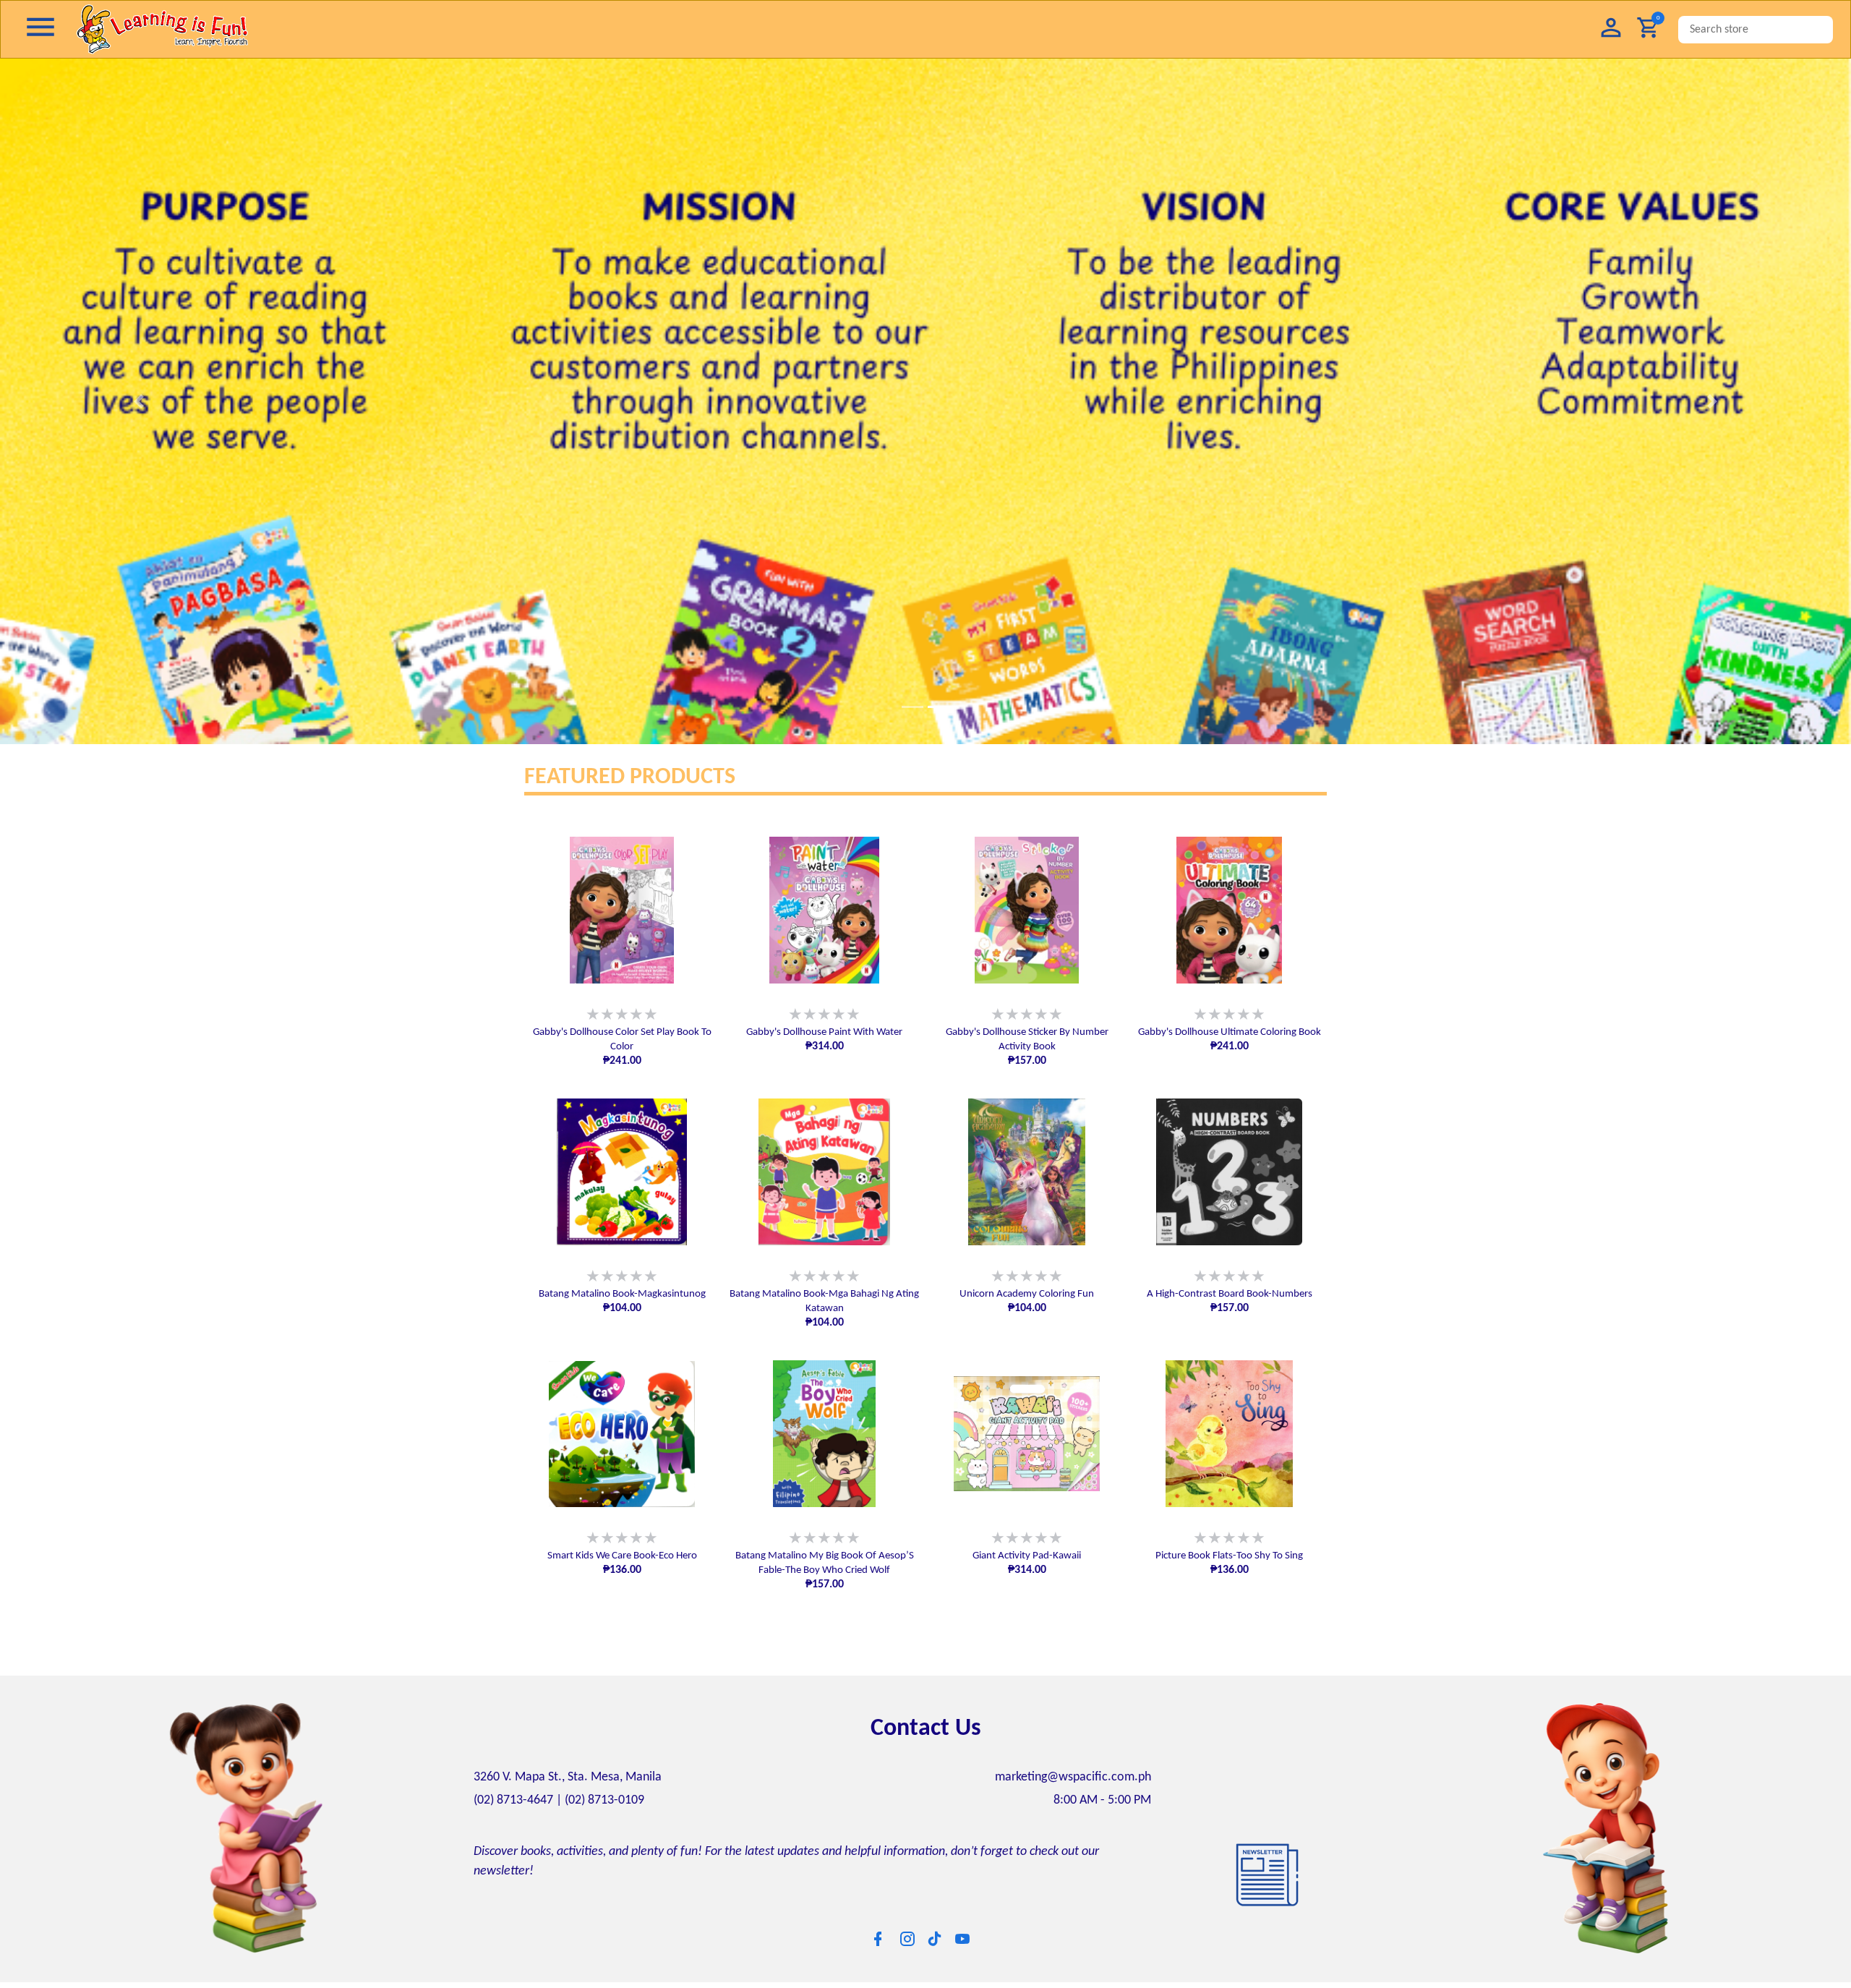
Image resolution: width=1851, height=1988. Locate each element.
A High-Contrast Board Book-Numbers (1230, 1294)
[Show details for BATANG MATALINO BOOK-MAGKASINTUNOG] (622, 1172)
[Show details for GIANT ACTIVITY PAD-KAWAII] (1027, 1434)
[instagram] (907, 1939)
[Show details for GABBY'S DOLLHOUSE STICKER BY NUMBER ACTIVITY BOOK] (1027, 910)
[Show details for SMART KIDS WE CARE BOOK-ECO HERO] (622, 1434)
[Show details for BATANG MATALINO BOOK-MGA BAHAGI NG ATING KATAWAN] (824, 1172)
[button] (1611, 29)
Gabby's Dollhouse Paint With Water (824, 1032)
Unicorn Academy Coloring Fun (1027, 1294)
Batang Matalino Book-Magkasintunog (622, 1294)
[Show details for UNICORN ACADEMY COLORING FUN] (1027, 1172)
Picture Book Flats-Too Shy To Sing (1229, 1556)
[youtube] (962, 1939)
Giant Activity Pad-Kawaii (1027, 1556)
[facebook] (878, 1939)
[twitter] (935, 1938)
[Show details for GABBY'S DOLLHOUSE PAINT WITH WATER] (824, 910)
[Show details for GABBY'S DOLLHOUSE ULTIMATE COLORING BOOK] (1229, 910)
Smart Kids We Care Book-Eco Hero (622, 1556)
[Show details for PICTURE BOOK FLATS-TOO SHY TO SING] (1229, 1434)
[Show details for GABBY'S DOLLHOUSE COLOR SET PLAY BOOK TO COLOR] (622, 910)
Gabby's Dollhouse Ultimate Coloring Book (1230, 1032)
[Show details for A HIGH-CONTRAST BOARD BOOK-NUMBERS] (1229, 1172)
